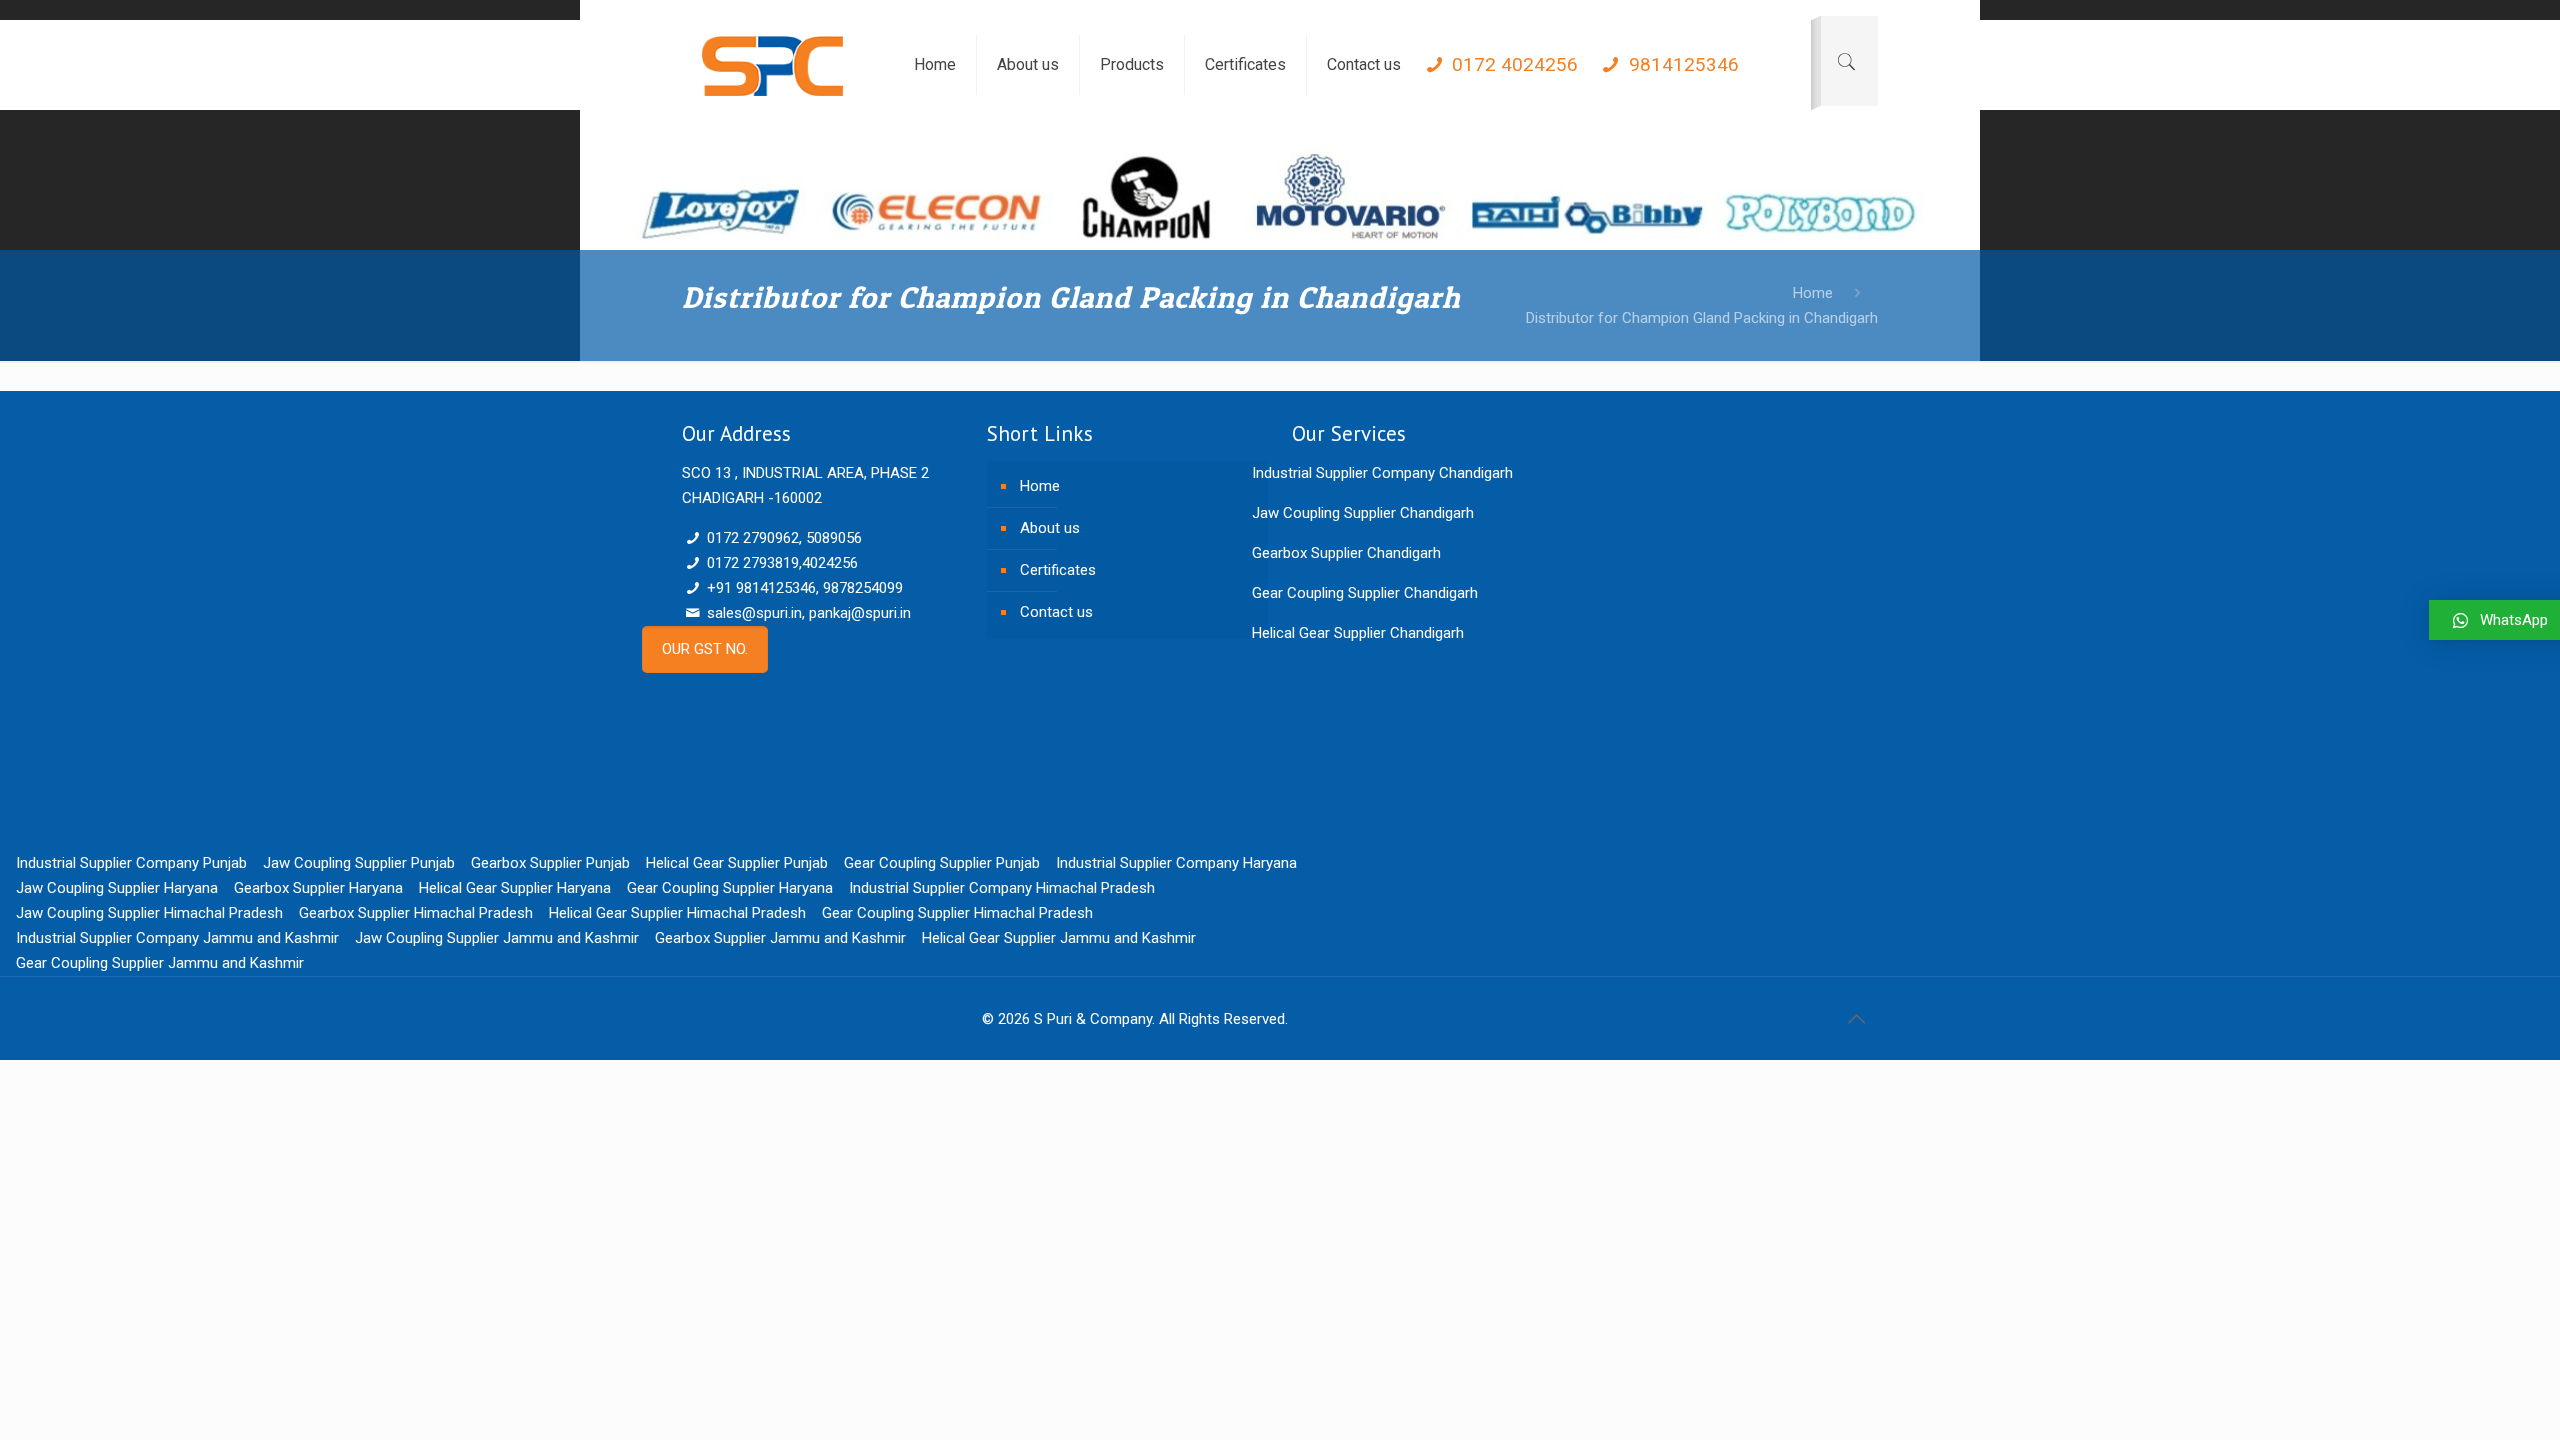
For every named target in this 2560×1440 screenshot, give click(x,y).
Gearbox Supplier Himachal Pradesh (416, 913)
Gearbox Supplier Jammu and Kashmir (780, 938)
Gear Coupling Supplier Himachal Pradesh (957, 913)
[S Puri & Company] (772, 65)
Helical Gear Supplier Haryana (515, 888)
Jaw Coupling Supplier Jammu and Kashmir (497, 938)
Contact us (1056, 612)
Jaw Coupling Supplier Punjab (359, 863)
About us (1050, 528)
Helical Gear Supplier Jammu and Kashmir (1059, 938)
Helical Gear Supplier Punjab (737, 863)
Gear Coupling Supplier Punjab (942, 863)
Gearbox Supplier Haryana (318, 888)
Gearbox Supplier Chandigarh (1346, 553)
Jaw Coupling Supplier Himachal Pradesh (149, 913)
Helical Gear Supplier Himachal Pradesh (677, 913)
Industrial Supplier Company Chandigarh (1382, 473)
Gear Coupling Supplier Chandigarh (1365, 593)
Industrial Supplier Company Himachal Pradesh (1002, 888)
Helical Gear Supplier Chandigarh (1358, 633)
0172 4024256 (1512, 64)
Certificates (1058, 570)
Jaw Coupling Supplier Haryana (117, 888)
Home (1813, 293)
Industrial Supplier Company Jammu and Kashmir (177, 938)
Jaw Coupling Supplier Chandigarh (1363, 513)
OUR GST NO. (705, 649)
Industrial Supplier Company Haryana (1176, 863)
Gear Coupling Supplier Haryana (730, 888)
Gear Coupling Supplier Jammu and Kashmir (160, 963)
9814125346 (1681, 64)
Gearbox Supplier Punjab (550, 863)
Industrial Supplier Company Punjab (131, 863)
